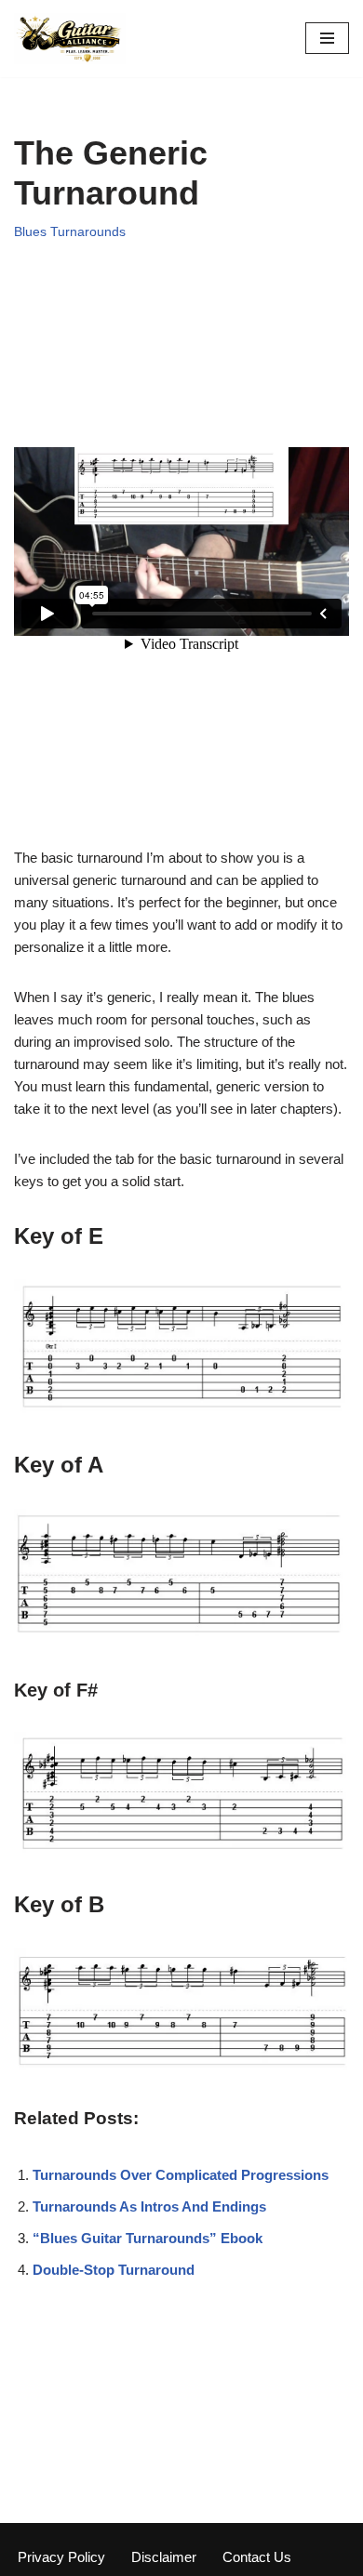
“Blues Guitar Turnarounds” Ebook (148, 2238)
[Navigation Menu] (327, 38)
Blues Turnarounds (70, 232)
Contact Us (257, 2557)
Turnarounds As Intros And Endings (149, 2206)
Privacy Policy (61, 2557)
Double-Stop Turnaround (114, 2270)
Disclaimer (164, 2557)
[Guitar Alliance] (70, 39)
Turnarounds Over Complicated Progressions (181, 2175)
